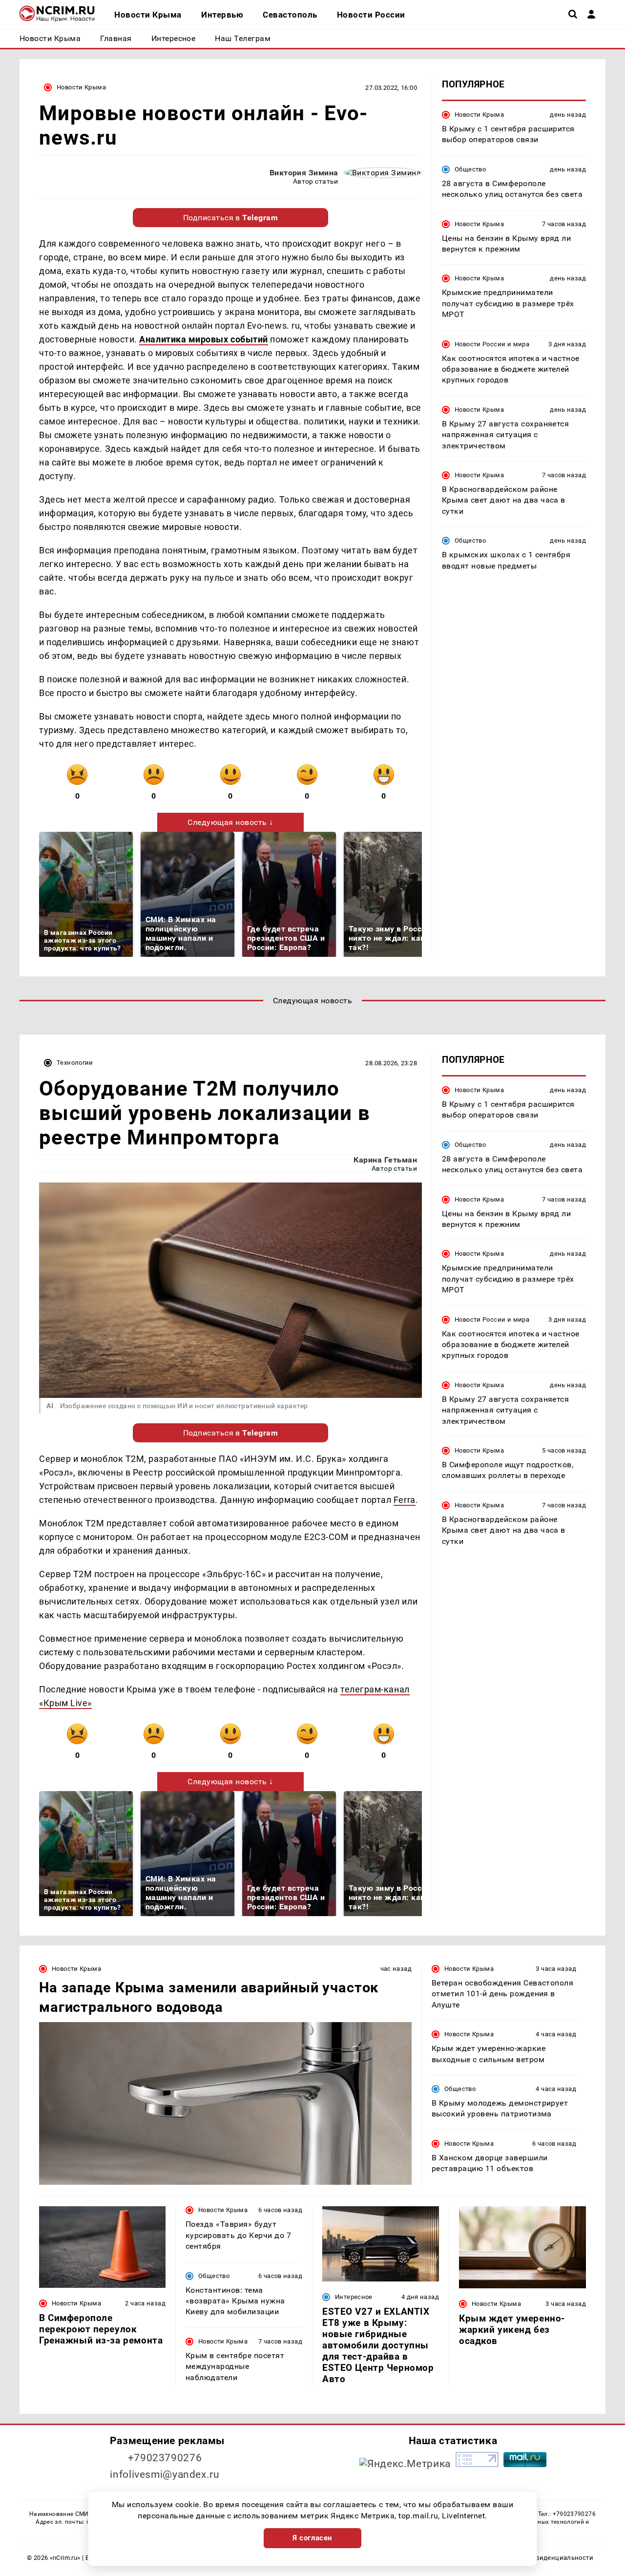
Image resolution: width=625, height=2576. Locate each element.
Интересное (354, 2297)
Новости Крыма (81, 87)
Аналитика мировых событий (204, 339)
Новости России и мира (492, 344)
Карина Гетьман (385, 1160)
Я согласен (312, 2538)
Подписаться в (231, 218)
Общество (470, 169)
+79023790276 (165, 2458)
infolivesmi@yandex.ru (165, 2474)
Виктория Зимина (304, 173)
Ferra (405, 1500)
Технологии (75, 1063)
